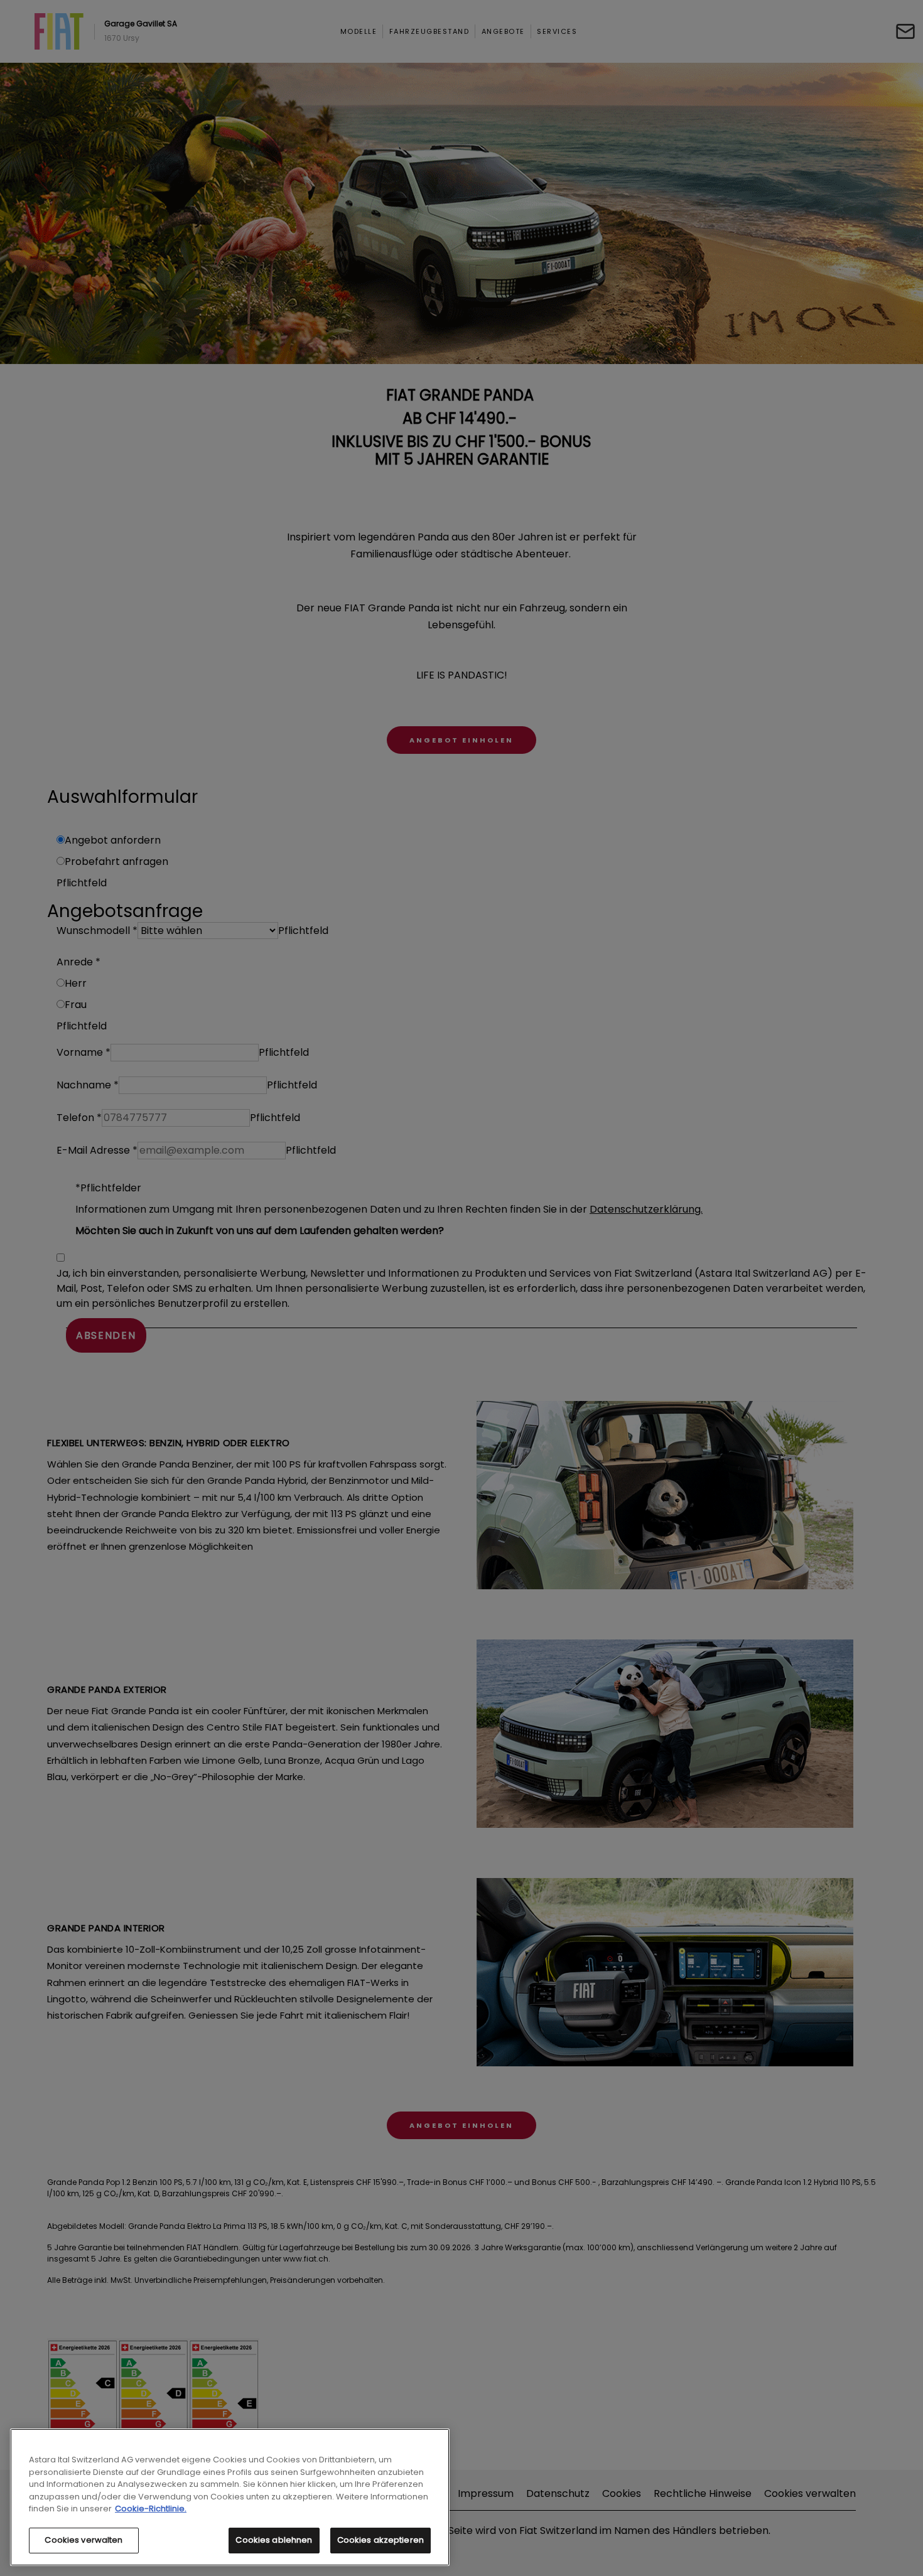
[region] (230, 2497)
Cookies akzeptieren (381, 2540)
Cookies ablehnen (274, 2540)
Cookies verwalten (84, 2540)
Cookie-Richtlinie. (151, 2509)
